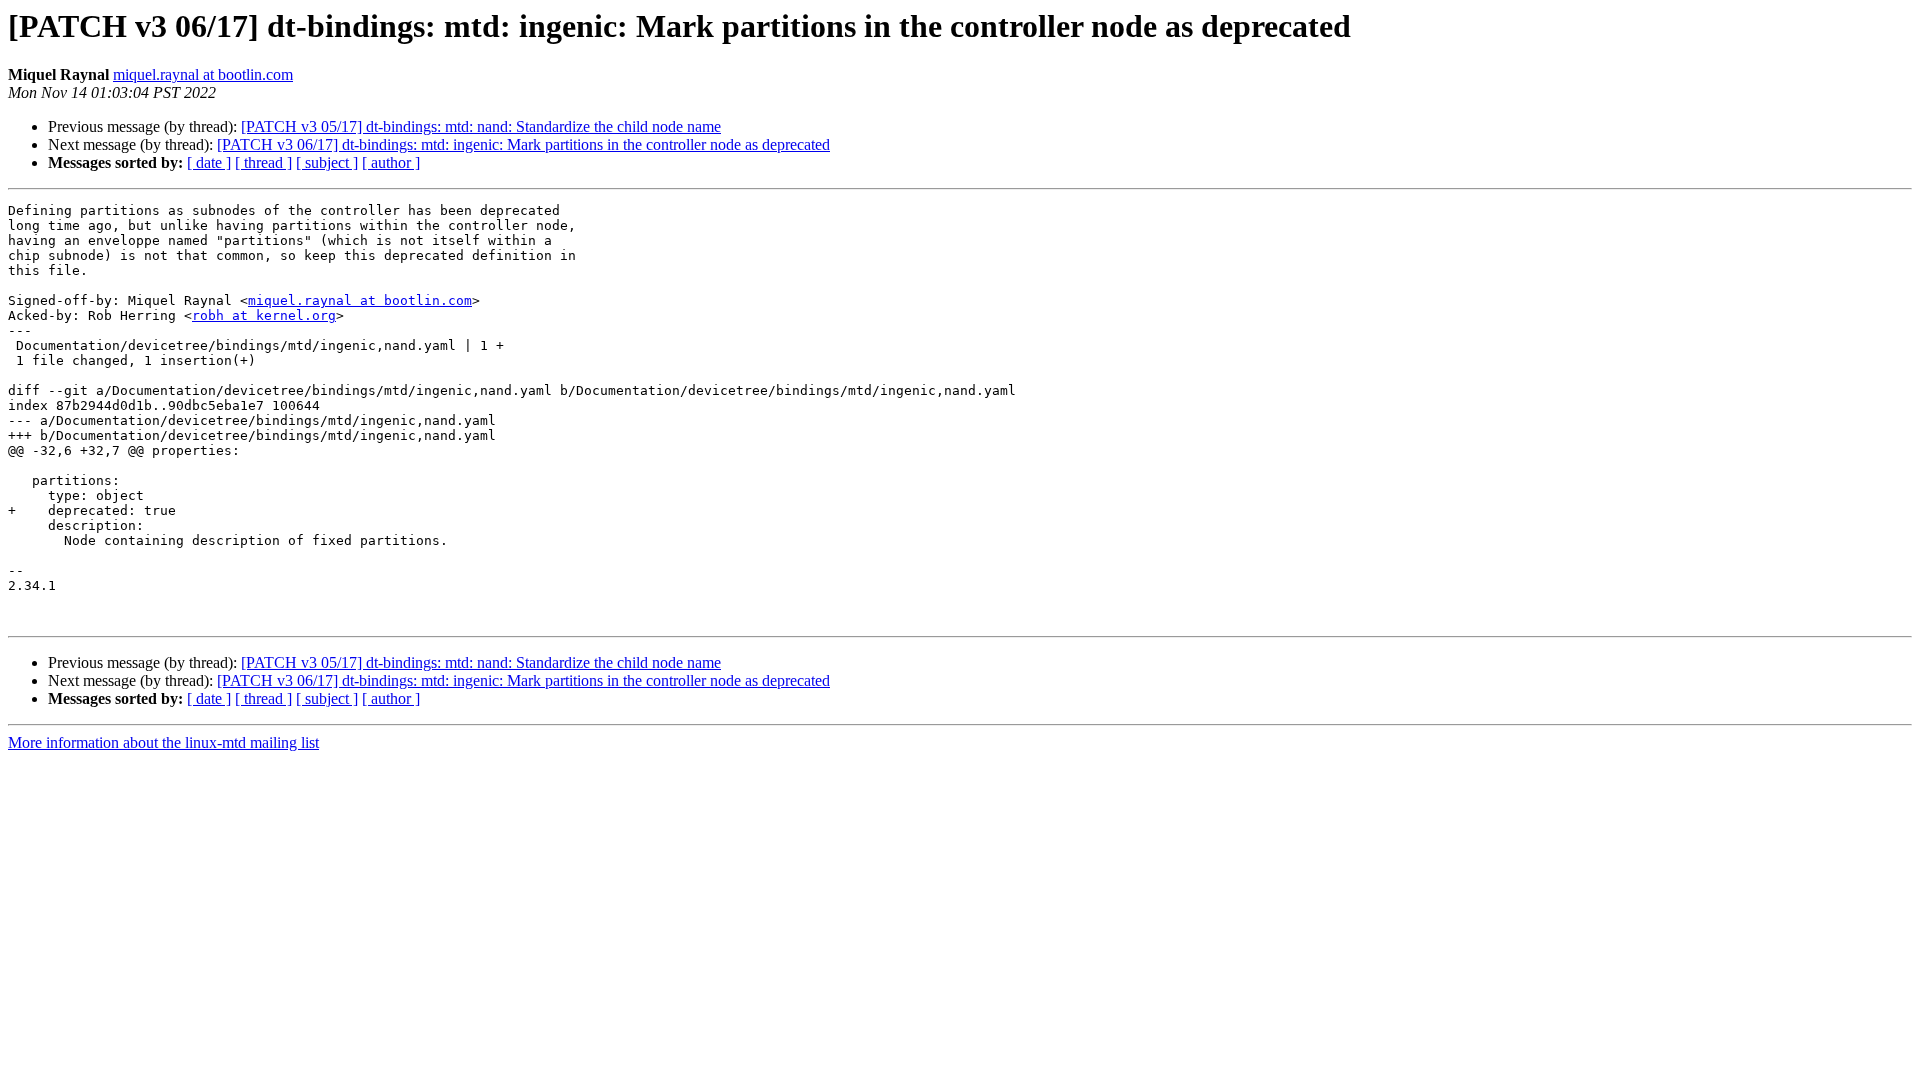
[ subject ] (327, 162)
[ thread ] (263, 162)
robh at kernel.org (264, 315)
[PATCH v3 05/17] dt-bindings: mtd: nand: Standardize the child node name (481, 126)
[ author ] (391, 162)
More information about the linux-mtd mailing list (163, 742)
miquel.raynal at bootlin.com (203, 74)
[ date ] (209, 162)
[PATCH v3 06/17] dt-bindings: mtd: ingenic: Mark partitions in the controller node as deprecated (523, 144)
